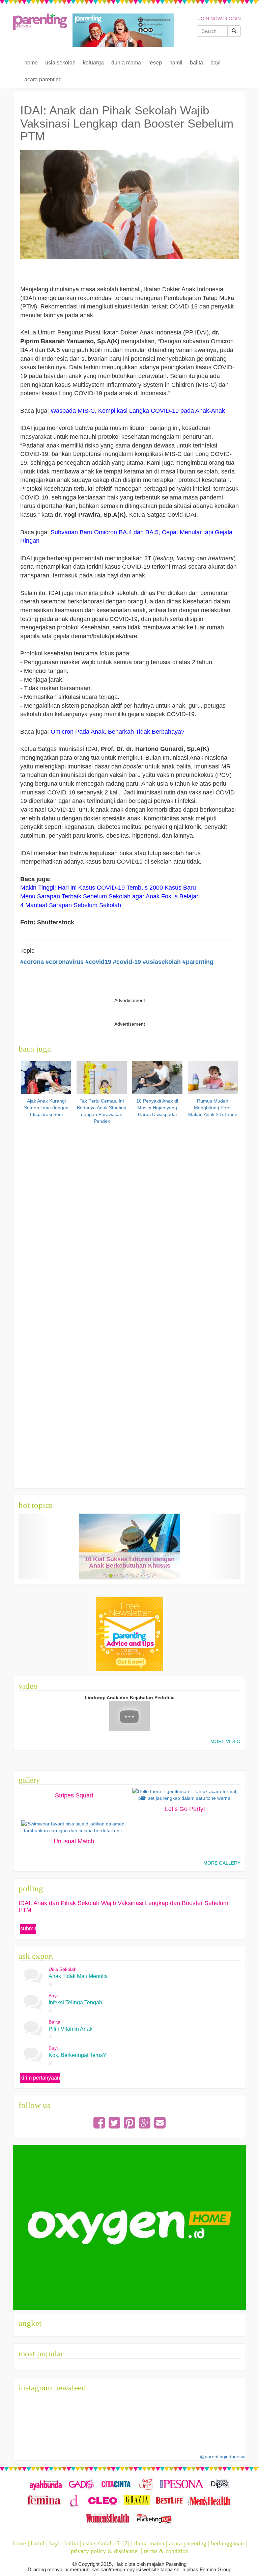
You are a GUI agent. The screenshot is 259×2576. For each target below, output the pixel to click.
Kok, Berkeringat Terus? (77, 2055)
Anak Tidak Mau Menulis (78, 1976)
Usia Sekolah (60, 63)
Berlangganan (227, 2543)
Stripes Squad (74, 1795)
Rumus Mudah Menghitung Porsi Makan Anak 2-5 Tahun (213, 1108)
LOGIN (233, 19)
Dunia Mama (126, 63)
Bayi (215, 63)
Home (31, 63)
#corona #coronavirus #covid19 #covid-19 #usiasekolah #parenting (117, 962)
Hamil (176, 63)
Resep (155, 63)
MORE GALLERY (222, 1863)
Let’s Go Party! (185, 1809)
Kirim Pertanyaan (40, 2078)
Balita (196, 63)
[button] (35, 1547)
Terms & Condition (166, 2551)
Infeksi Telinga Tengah (75, 2002)
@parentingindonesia (223, 2457)
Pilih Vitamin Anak (70, 2029)
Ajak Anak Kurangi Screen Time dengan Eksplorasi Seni (46, 1108)
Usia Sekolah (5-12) (106, 2543)
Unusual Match (74, 1841)
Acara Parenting (43, 79)
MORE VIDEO (225, 1741)
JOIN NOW (210, 19)
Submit (28, 1929)
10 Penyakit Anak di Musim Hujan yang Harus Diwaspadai (157, 1108)
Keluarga (93, 63)
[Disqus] (130, 1212)
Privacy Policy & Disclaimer (105, 2551)
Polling (31, 1888)
